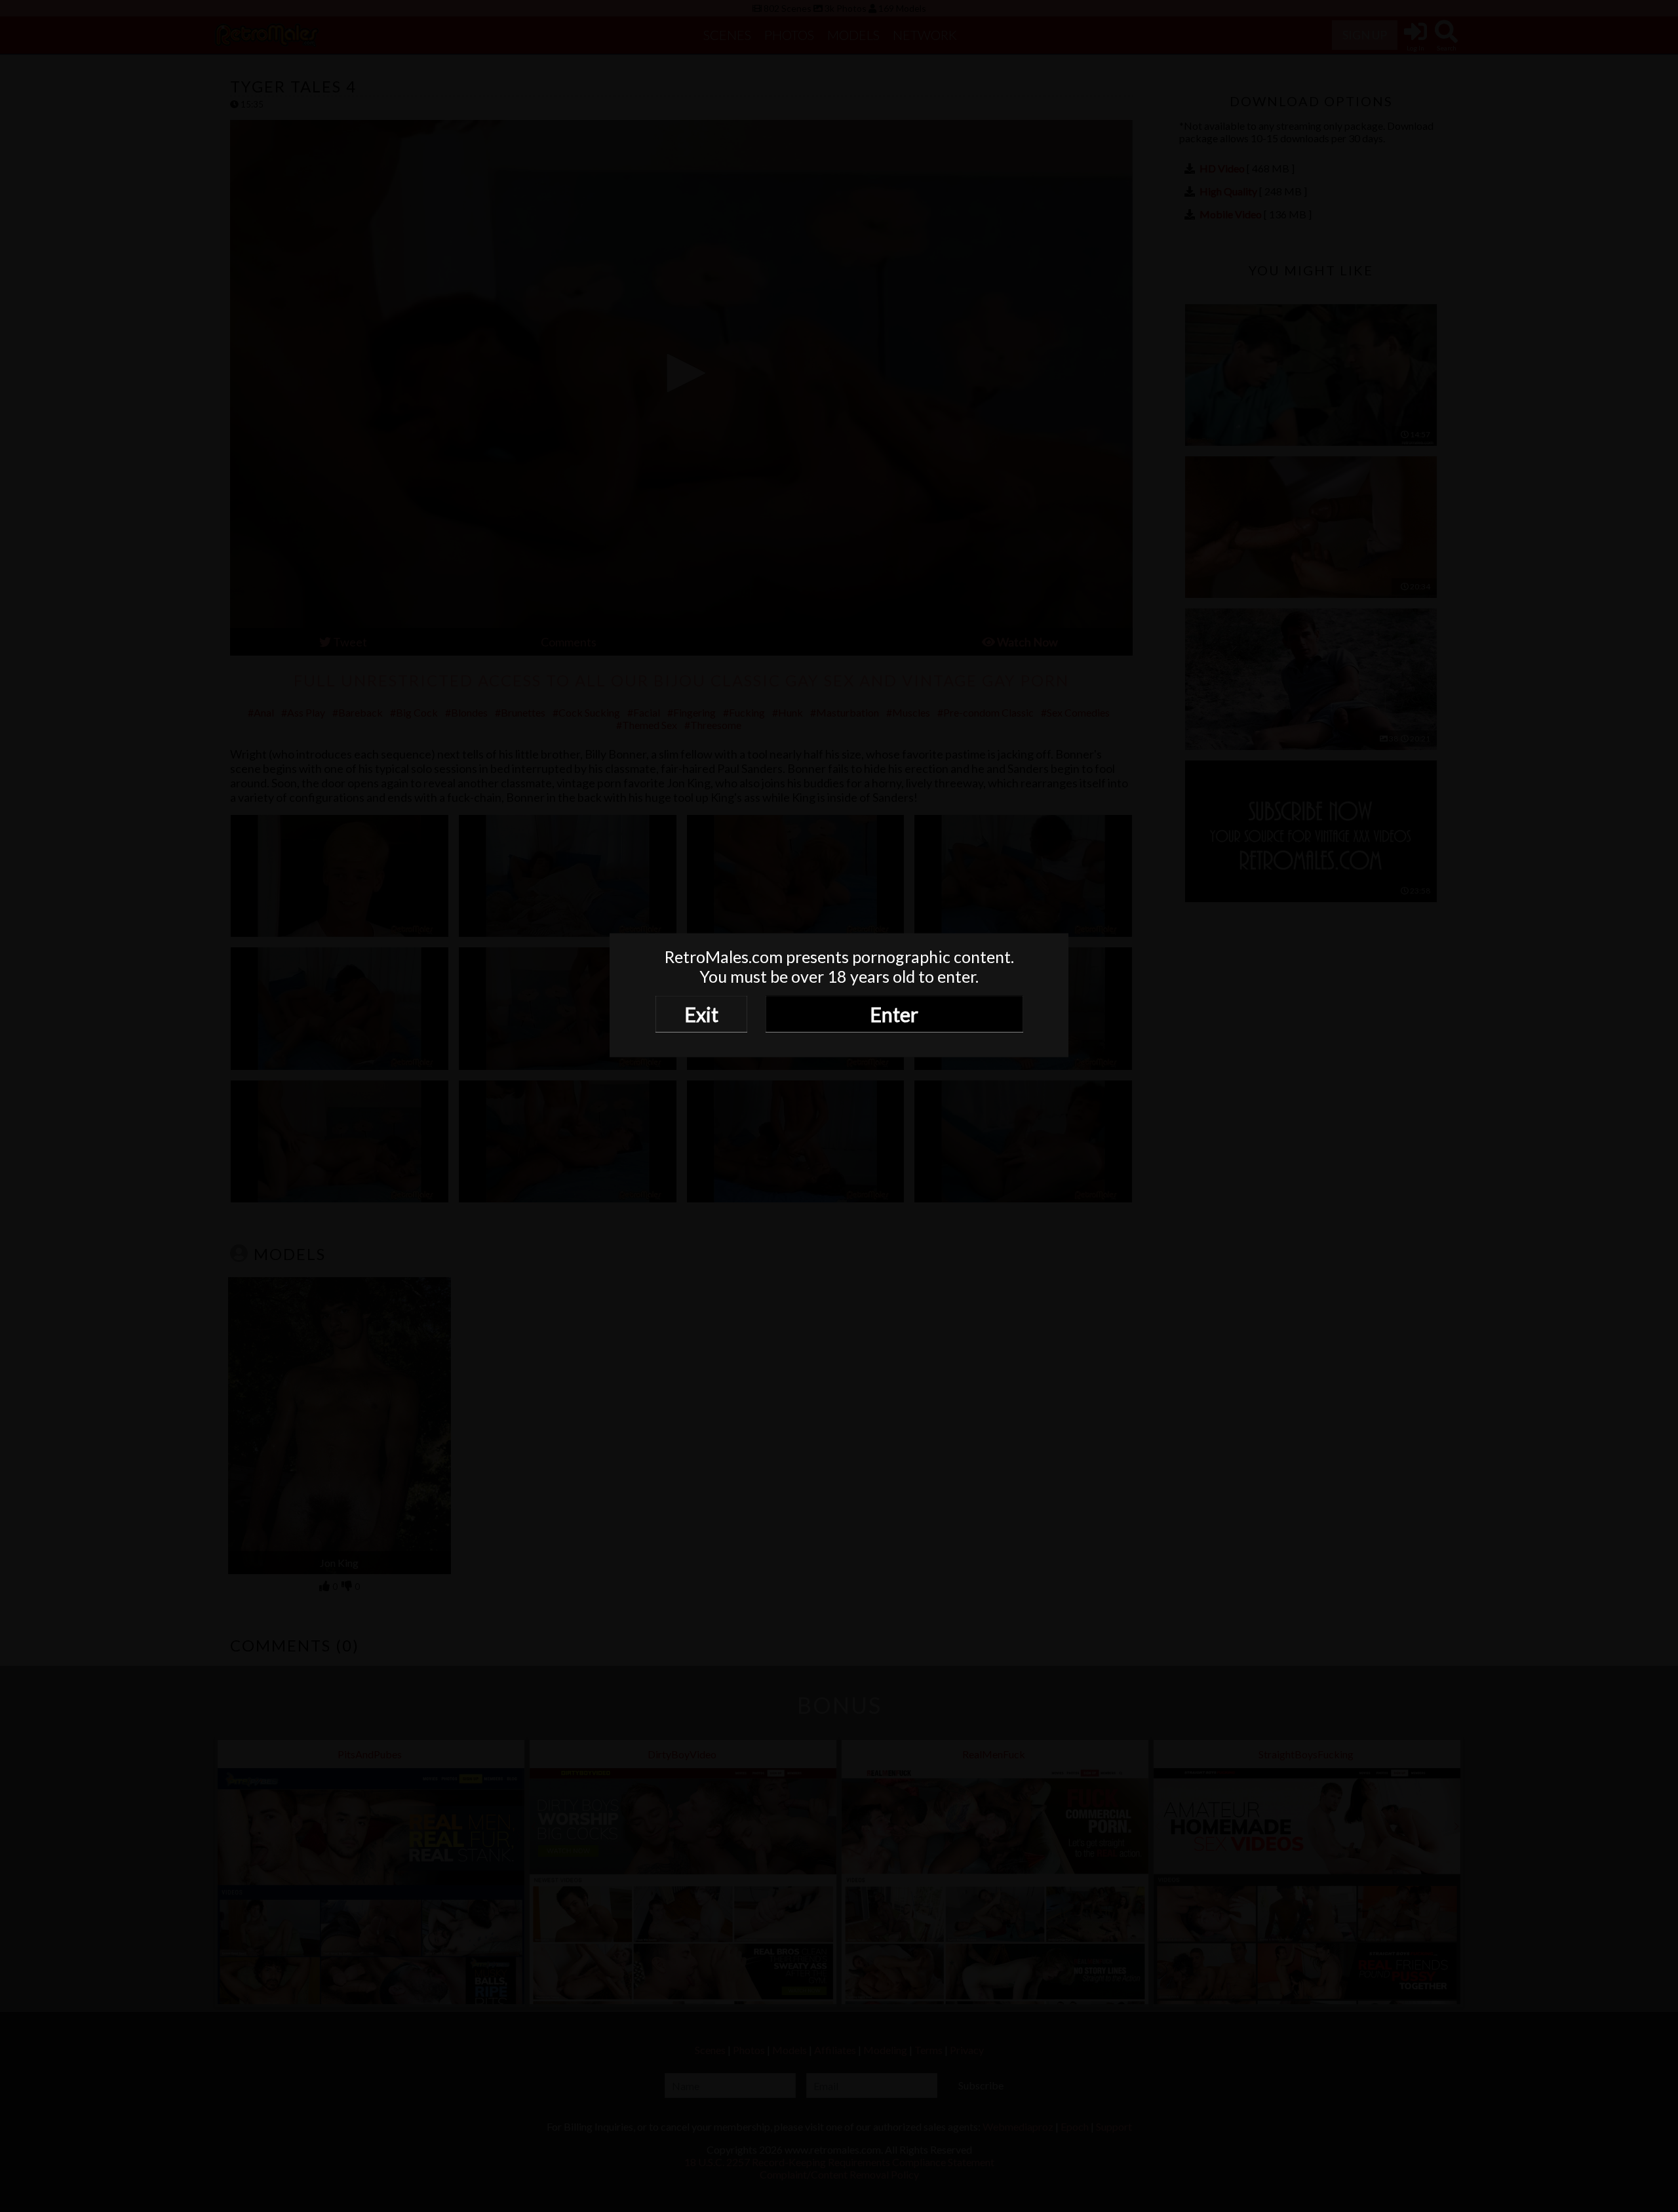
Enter (894, 1014)
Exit (701, 1014)
